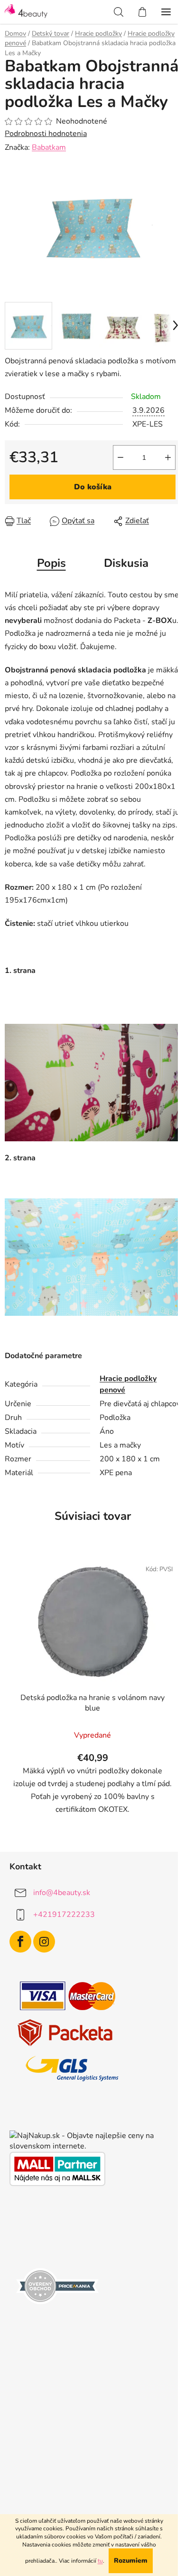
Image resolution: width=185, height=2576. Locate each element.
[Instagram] (44, 1942)
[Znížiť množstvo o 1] (120, 457)
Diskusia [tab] (126, 563)
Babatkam (49, 147)
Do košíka (93, 487)
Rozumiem (131, 2561)
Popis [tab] (51, 563)
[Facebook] (20, 1942)
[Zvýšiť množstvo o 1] (168, 457)
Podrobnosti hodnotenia (46, 134)
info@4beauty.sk (62, 1893)
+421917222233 (64, 1915)
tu (100, 2561)
